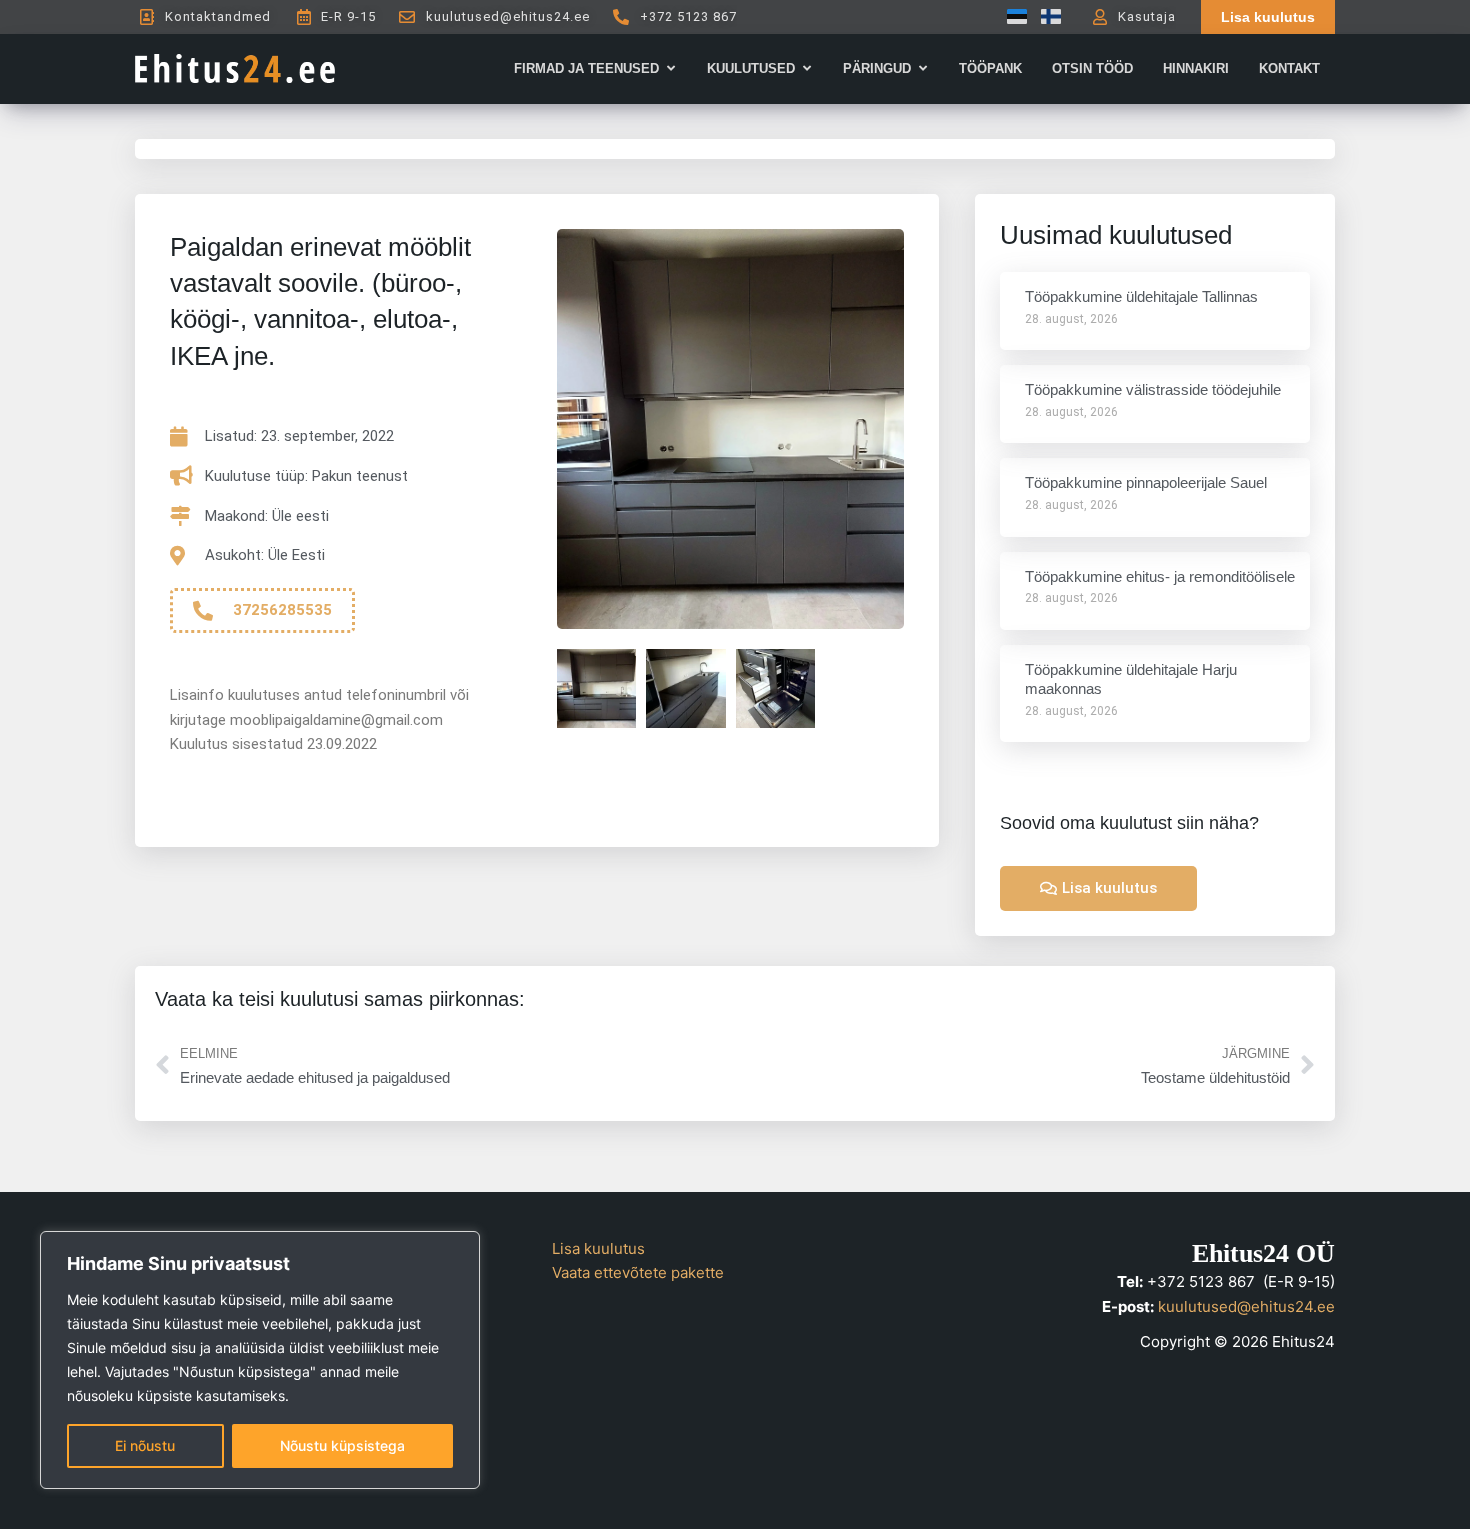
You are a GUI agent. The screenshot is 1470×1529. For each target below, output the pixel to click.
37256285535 (282, 610)
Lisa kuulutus (598, 1248)
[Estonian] (1012, 16)
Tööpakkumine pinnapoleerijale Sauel (1146, 482)
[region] (260, 1360)
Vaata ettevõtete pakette (638, 1272)
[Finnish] (1046, 16)
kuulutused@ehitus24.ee (1246, 1306)
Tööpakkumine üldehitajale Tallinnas (1141, 296)
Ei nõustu (145, 1445)
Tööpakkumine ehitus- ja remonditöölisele (1160, 576)
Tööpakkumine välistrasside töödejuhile (1153, 389)
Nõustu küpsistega (342, 1445)
